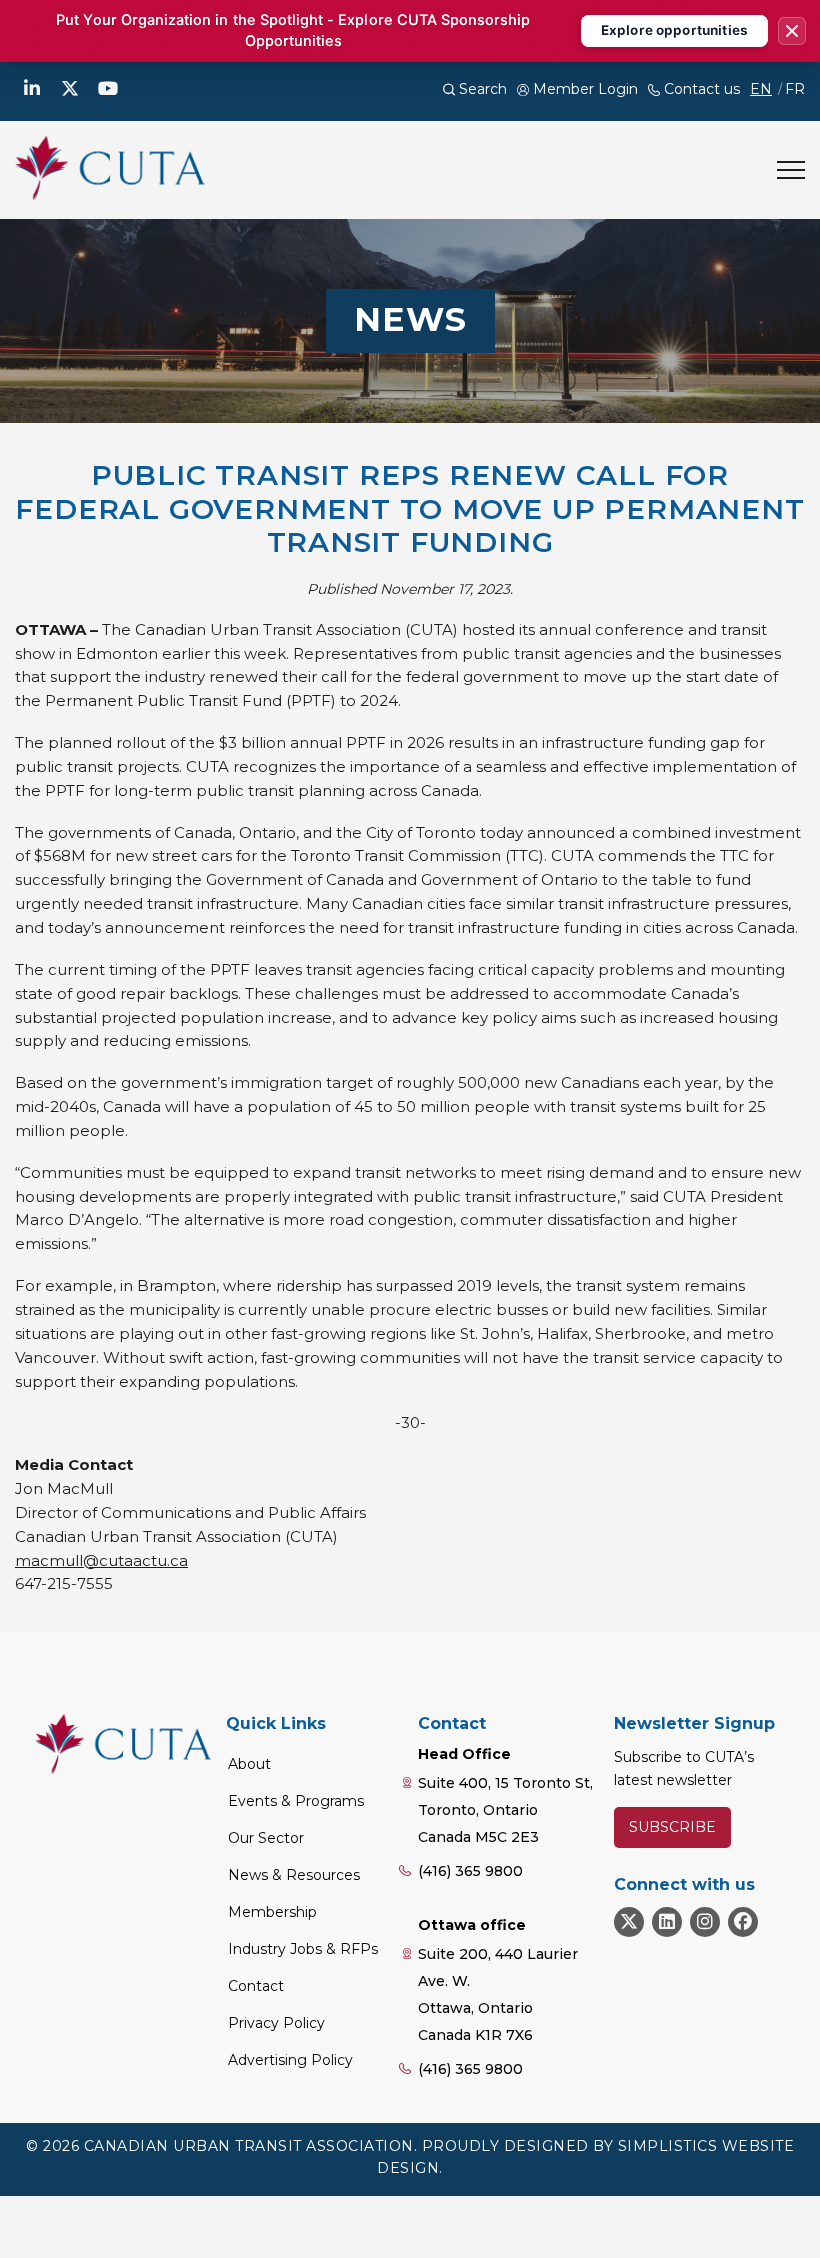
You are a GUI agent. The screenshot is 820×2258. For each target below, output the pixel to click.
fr (795, 89)
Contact (256, 1986)
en (761, 89)
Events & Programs (296, 1801)
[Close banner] (792, 31)
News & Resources (294, 1875)
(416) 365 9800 (470, 1871)
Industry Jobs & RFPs (303, 1949)
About (249, 1764)
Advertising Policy (290, 2060)
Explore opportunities (674, 30)
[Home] (110, 168)
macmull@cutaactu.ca (101, 1560)
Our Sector (266, 1838)
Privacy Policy (276, 2023)
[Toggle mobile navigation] (791, 170)
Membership (272, 1912)
